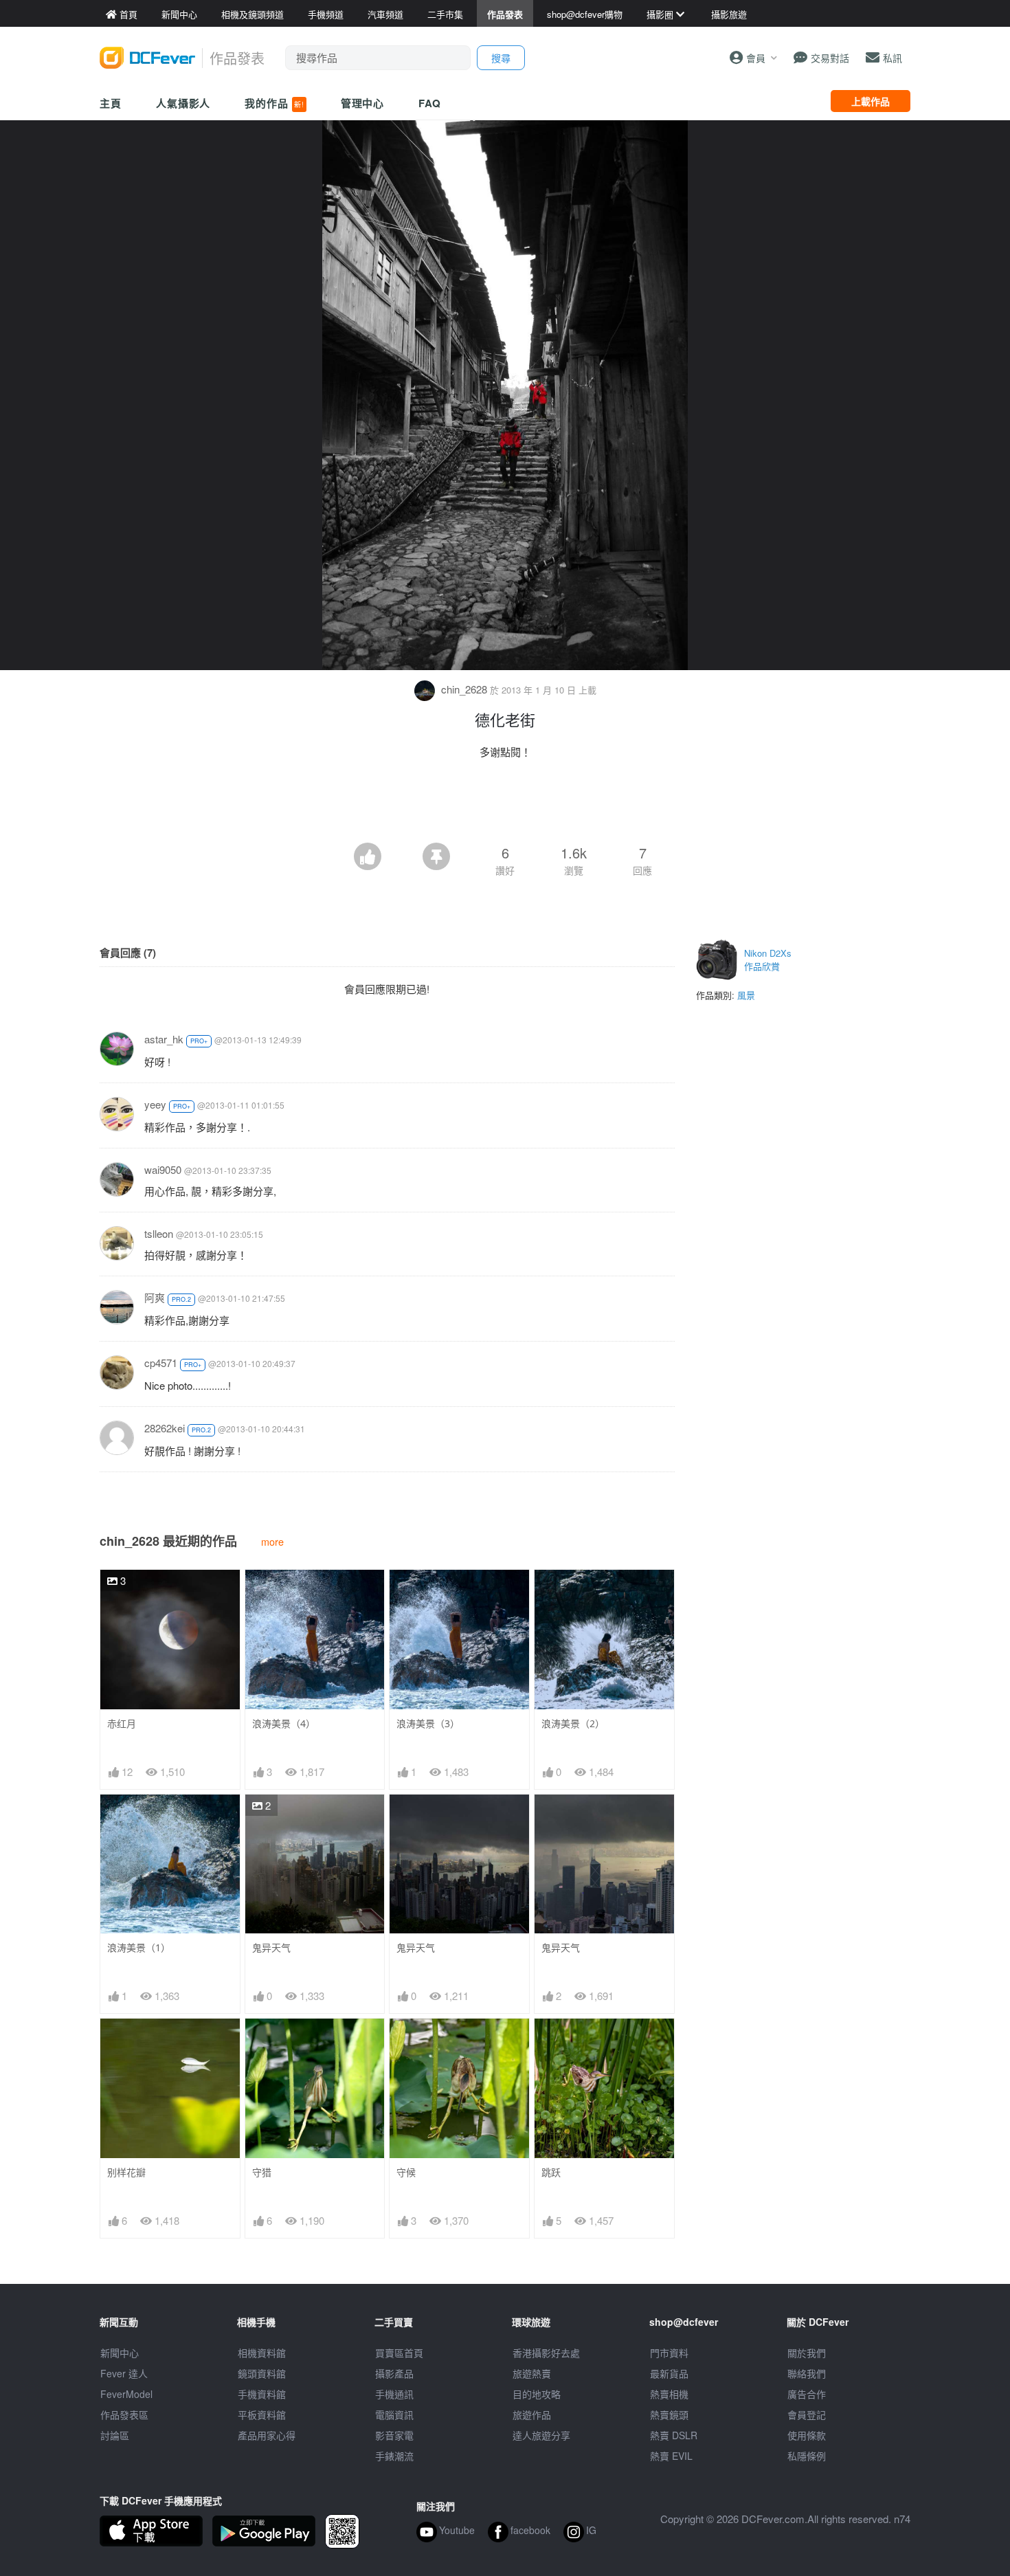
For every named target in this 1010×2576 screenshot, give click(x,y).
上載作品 (871, 101)
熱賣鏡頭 (669, 2414)
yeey (155, 1104)
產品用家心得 (267, 2435)
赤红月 (122, 1723)
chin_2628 (464, 689)
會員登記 (807, 2414)
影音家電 (394, 2435)
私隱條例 (807, 2456)
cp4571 (161, 1363)
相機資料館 (262, 2353)
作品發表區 (124, 2414)
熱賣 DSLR (674, 2435)
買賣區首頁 (399, 2353)
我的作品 (274, 103)
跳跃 (551, 2172)
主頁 (111, 103)
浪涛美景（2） (573, 1723)
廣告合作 (807, 2394)
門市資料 (669, 2353)
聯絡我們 (807, 2373)
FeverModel (126, 2394)
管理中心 (363, 103)
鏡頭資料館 (262, 2373)
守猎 (262, 2172)
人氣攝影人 (183, 103)
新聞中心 (120, 2353)
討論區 (115, 2435)
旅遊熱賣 (532, 2373)
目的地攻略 (537, 2394)
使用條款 (807, 2435)
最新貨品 (669, 2373)
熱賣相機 (669, 2394)
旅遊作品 (532, 2414)
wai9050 (163, 1169)
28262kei (165, 1428)
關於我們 (807, 2353)
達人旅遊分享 (541, 2435)
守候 (406, 2172)
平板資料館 (262, 2414)
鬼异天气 (271, 1947)
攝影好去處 (546, 2353)
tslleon (159, 1233)
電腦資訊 (394, 2414)
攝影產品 (394, 2373)
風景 (746, 995)
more (272, 1541)
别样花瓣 (126, 2172)
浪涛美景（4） (284, 1723)
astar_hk (164, 1039)
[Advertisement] (505, 805)
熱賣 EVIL (671, 2456)
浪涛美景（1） (139, 1947)
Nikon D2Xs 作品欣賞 (768, 960)
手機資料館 (262, 2394)
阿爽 (155, 1297)
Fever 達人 (124, 2373)
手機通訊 (394, 2394)
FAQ (430, 103)
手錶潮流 (394, 2456)
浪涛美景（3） (428, 1723)
